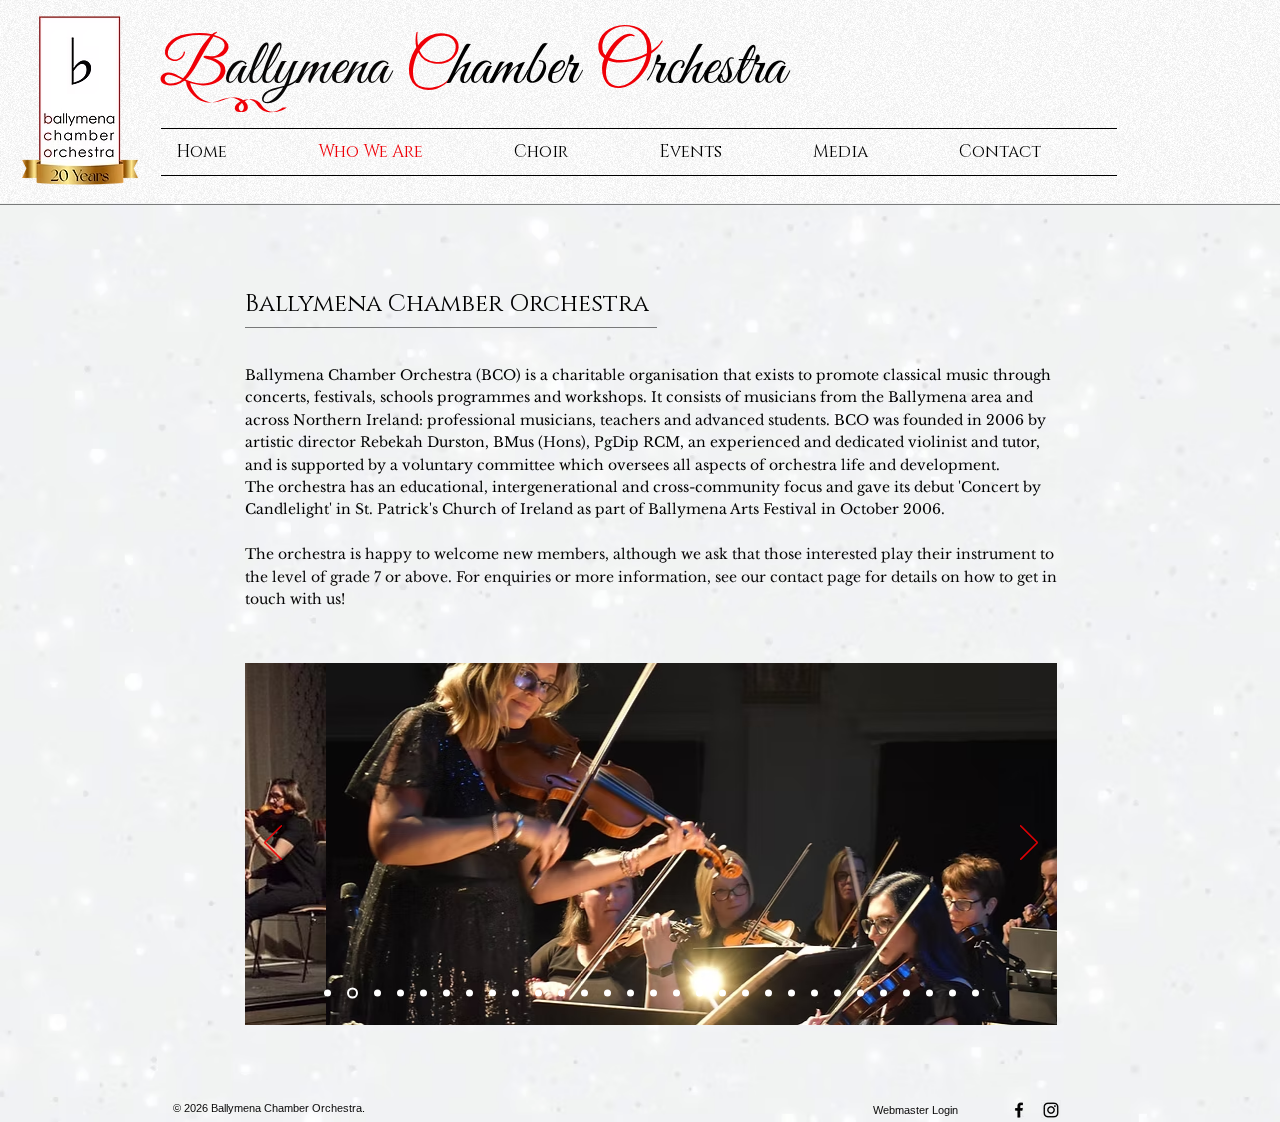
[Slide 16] (906, 993)
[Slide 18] (952, 993)
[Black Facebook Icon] (1019, 1110)
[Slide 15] (860, 993)
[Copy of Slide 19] (423, 993)
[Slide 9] (653, 993)
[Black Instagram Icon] (1051, 1110)
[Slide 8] (814, 993)
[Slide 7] (791, 993)
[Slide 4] (722, 993)
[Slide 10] (676, 993)
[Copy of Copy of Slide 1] (377, 993)
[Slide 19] (975, 993)
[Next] (1029, 844)
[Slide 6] (768, 993)
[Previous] (273, 844)
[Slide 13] (584, 993)
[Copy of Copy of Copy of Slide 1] (400, 993)
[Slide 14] (837, 993)
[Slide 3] (699, 993)
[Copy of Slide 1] (352, 993)
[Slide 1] (327, 993)
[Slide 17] (929, 993)
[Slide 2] (607, 993)
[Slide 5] (745, 993)
